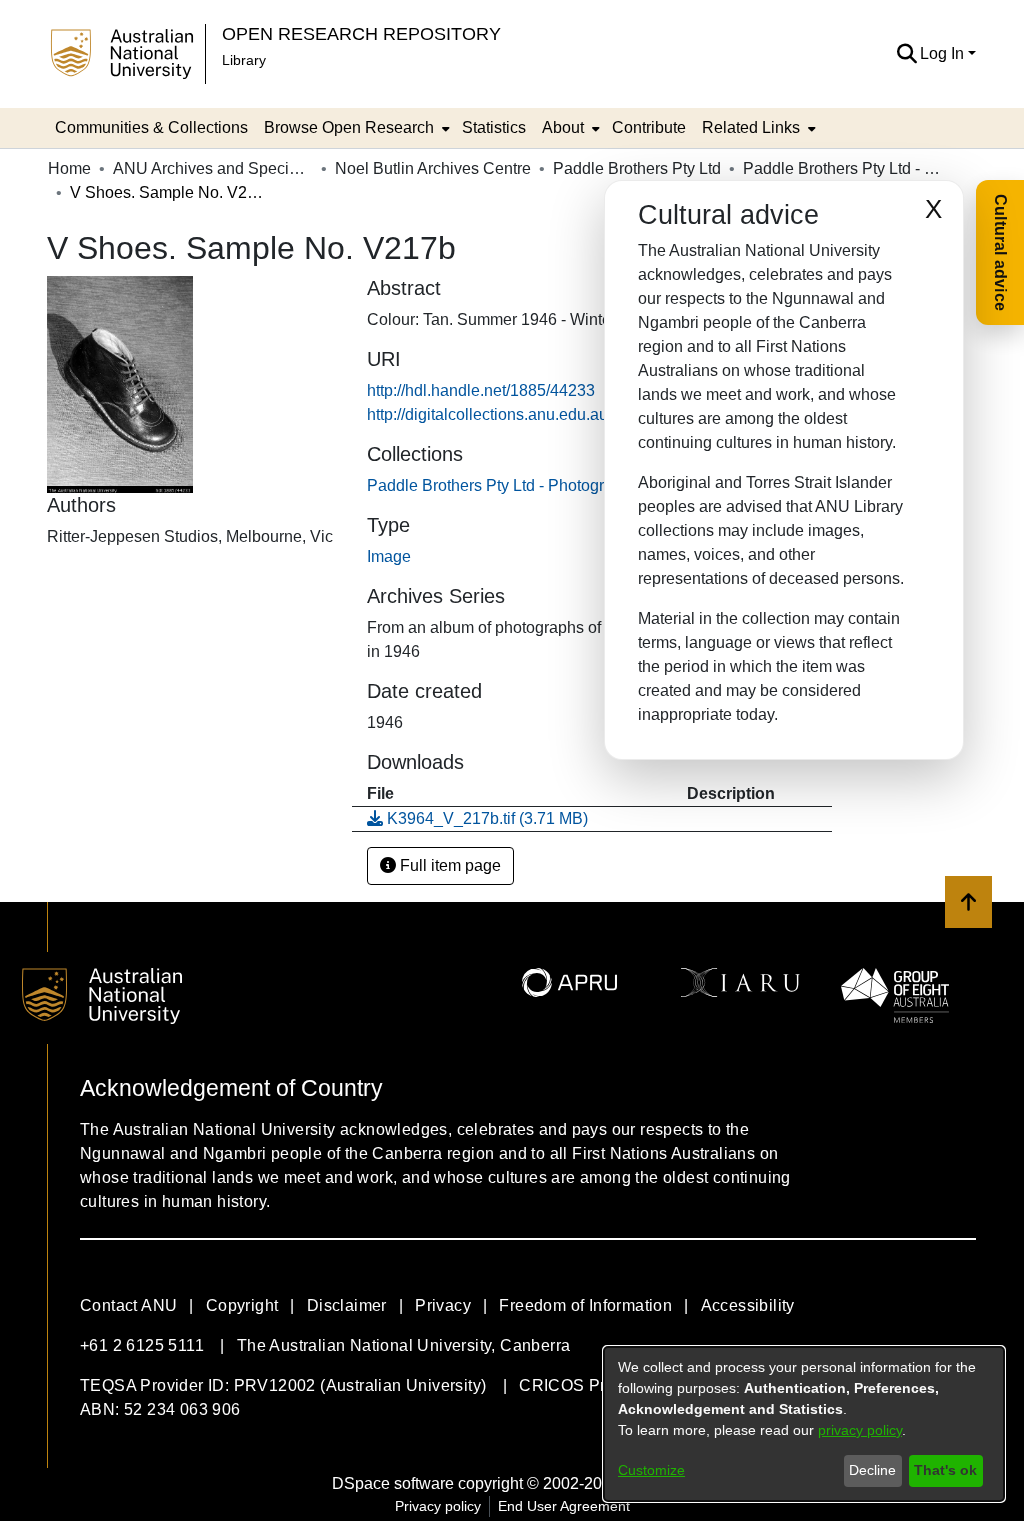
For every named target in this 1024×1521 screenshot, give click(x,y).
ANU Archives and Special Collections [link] (213, 168)
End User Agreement (564, 1506)
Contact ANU (128, 1305)
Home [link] (69, 168)
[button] (906, 54)
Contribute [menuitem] (649, 127)
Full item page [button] (448, 865)
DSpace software (393, 1483)
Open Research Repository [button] (361, 33)
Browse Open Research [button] (349, 127)
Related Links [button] (751, 127)
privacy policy (860, 1430)
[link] (503, 485)
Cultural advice (1000, 252)
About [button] (563, 127)
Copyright (242, 1305)
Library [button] (244, 60)
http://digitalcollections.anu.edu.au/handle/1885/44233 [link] (558, 414)
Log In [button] (944, 53)
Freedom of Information (585, 1305)
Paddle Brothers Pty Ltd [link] (637, 168)
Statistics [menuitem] (494, 127)
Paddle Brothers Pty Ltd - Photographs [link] (843, 168)
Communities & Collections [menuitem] (151, 127)
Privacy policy (438, 1506)
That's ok (945, 1470)
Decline (872, 1470)
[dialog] (804, 1424)
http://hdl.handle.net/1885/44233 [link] (481, 390)
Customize (651, 1470)
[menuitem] (355, 128)
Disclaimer (347, 1305)
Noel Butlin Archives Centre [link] (433, 168)
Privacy (443, 1305)
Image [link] (389, 556)
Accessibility (748, 1305)
